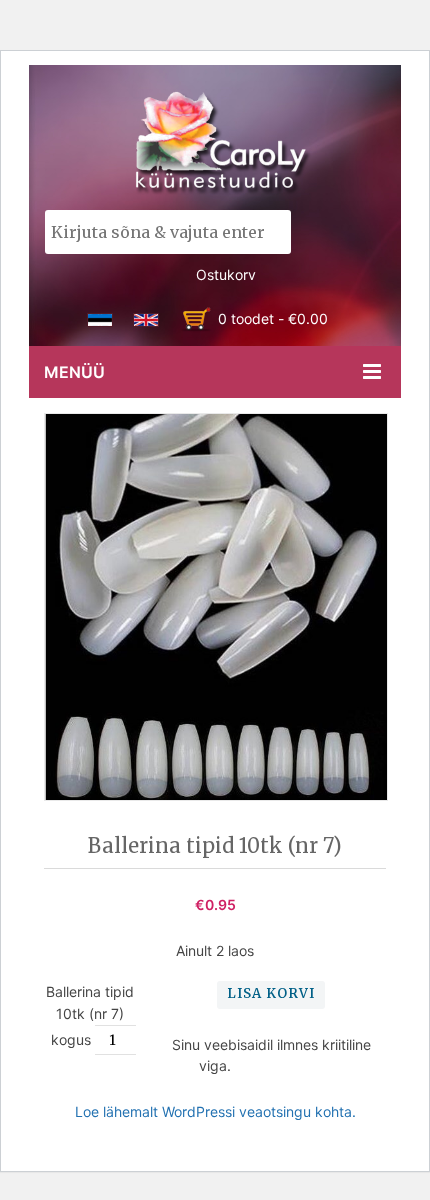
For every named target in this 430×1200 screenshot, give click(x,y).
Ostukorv (226, 274)
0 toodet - (273, 318)
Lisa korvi (271, 993)
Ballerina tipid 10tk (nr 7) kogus (90, 1015)
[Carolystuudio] (222, 142)
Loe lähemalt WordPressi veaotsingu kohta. (215, 1111)
